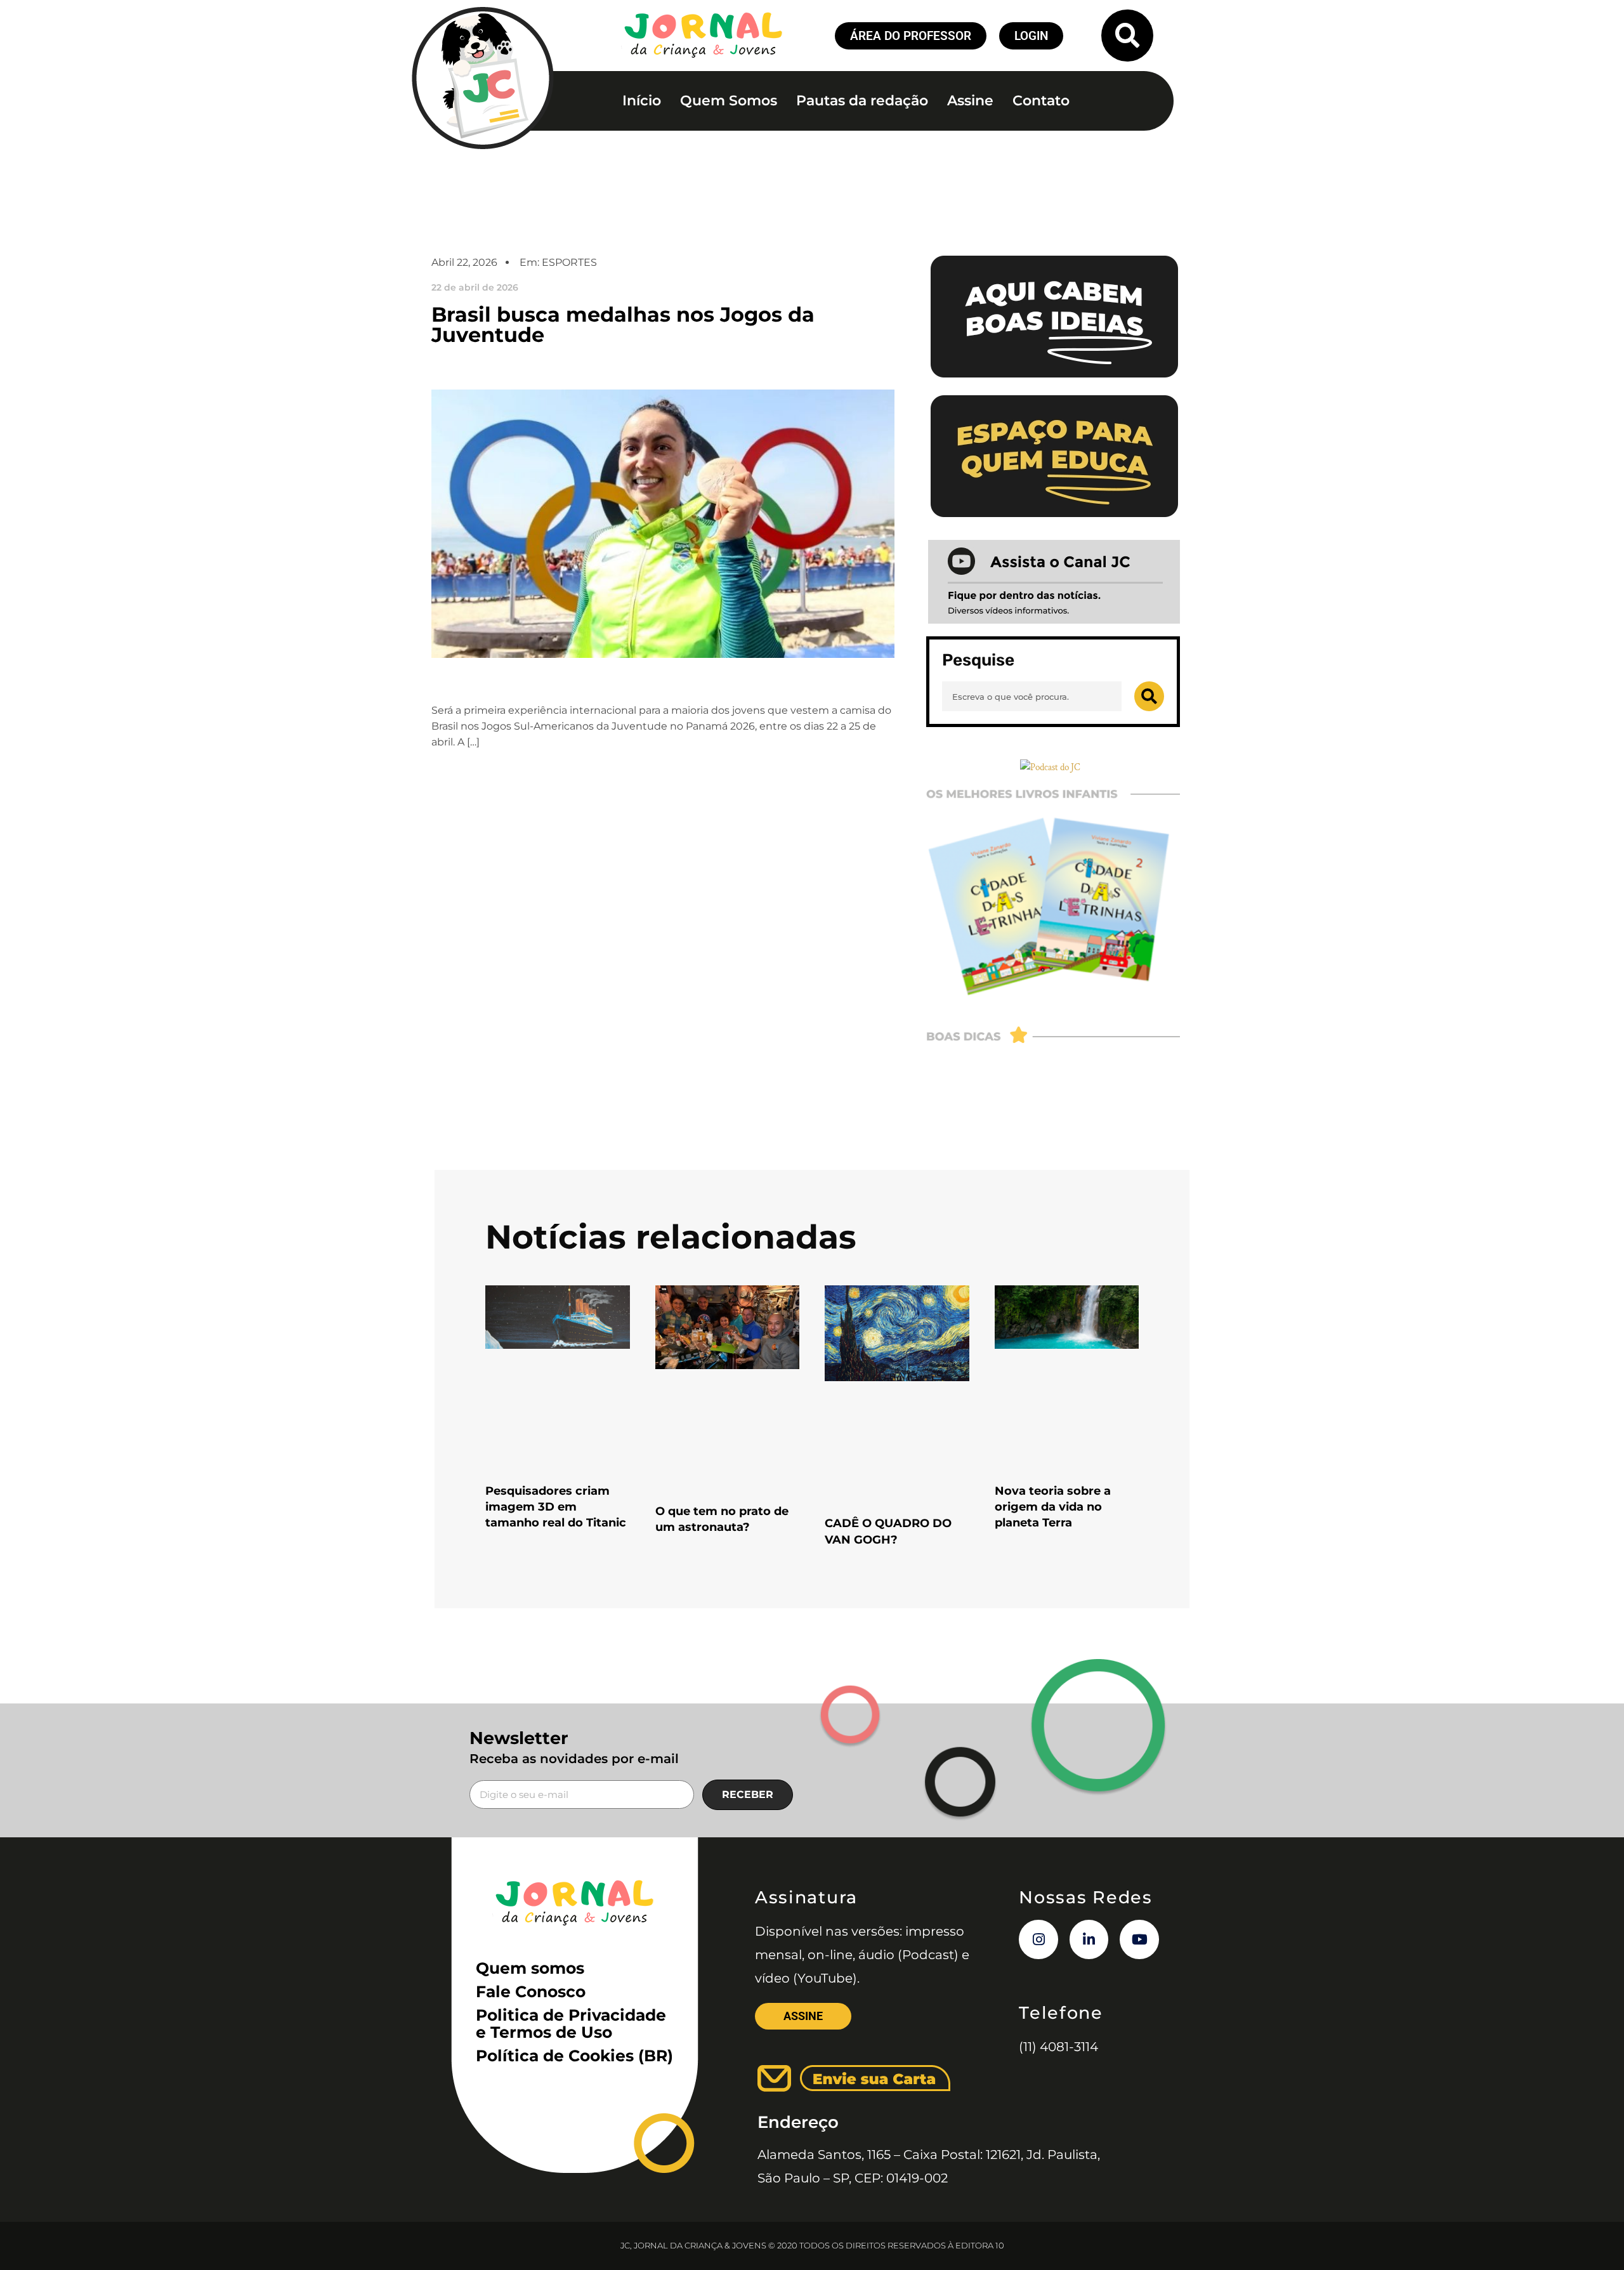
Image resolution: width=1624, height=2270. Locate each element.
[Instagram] (1038, 1939)
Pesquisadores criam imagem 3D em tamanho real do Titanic (556, 1507)
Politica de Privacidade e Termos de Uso (571, 2024)
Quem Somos (729, 101)
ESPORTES (569, 262)
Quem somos (530, 1968)
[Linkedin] (1089, 1939)
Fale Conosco (531, 1991)
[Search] (1149, 696)
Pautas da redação (862, 101)
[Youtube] (1139, 1939)
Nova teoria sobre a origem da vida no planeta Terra (1053, 1507)
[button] (1127, 36)
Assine (970, 101)
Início (642, 101)
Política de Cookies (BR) (574, 2056)
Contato (1041, 101)
